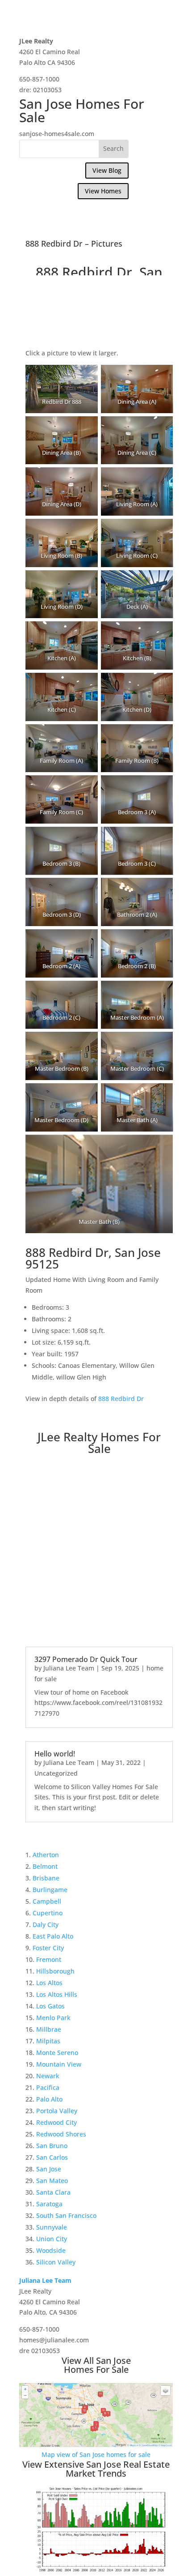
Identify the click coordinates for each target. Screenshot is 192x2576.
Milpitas (48, 2041)
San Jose (49, 2169)
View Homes (103, 191)
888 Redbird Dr (121, 1399)
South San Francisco (66, 2215)
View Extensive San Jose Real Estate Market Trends (96, 2469)
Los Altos (49, 1983)
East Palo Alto (53, 1936)
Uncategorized (56, 1773)
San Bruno (52, 2146)
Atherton (46, 1855)
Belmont (45, 1866)
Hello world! (55, 1754)
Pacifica (48, 2087)
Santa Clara (53, 2192)
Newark (48, 2076)
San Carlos (52, 2157)
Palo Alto (49, 2099)
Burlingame (50, 1890)
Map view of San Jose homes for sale (96, 2454)
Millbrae (49, 2029)
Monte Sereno (57, 2053)
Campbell (47, 1901)
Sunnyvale (52, 2227)
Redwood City (56, 2122)
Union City (52, 2239)
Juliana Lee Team (69, 1668)
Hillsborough (55, 1971)
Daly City (46, 1925)
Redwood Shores (61, 2134)
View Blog (107, 170)
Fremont (49, 1959)
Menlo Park (53, 2018)
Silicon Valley (56, 2262)
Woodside (51, 2250)
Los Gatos (50, 2006)
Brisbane (46, 1878)
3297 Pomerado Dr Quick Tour (86, 1659)
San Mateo (52, 2181)
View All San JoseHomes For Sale (96, 2365)
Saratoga (49, 2204)
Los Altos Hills (57, 1994)
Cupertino (48, 1913)
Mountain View (59, 2064)
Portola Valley (57, 2111)
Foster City (48, 1948)
